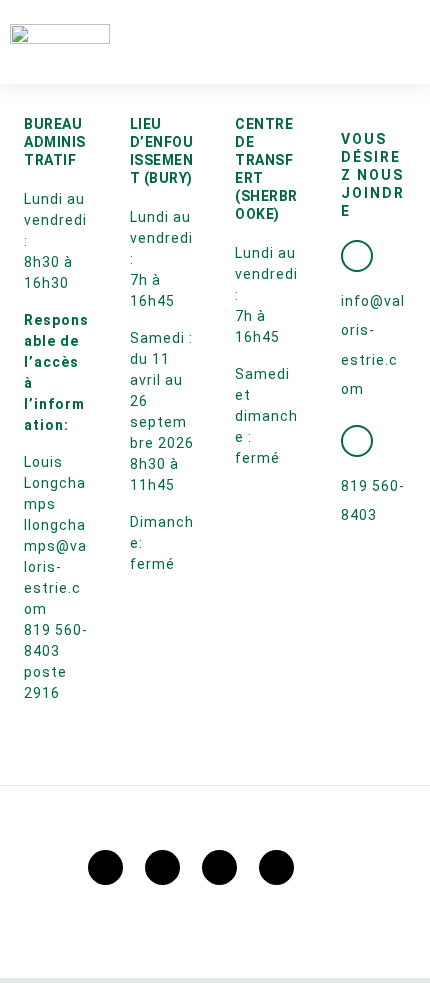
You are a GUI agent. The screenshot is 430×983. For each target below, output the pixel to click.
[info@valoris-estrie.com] (357, 256)
